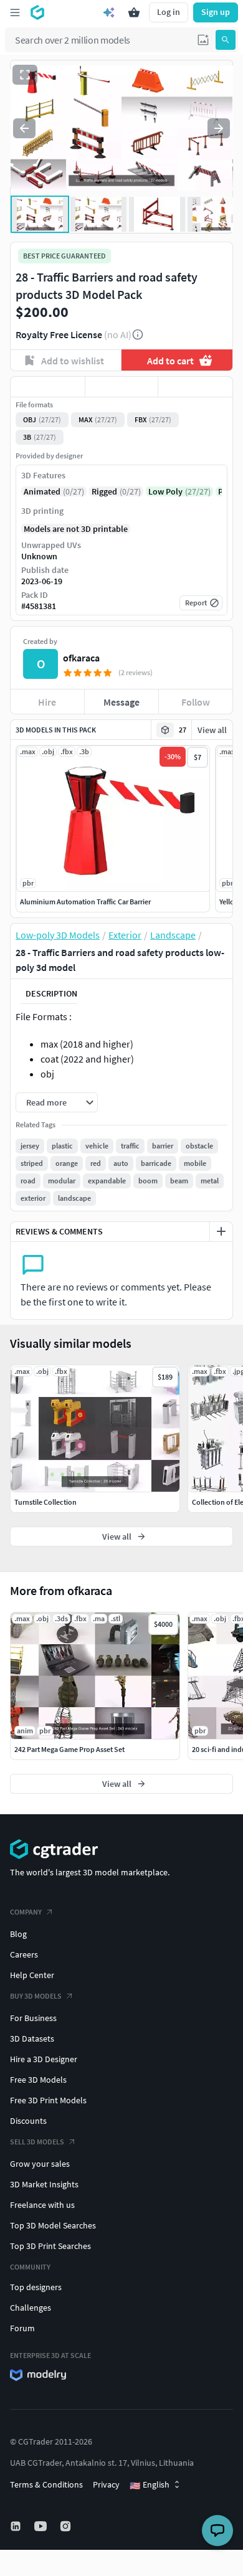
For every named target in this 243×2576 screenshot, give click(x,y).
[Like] (48, 387)
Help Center (32, 1975)
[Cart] (134, 12)
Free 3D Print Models (48, 2100)
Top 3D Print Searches (50, 2246)
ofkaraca (81, 658)
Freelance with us (42, 2205)
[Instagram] (67, 2526)
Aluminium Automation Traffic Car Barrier (85, 902)
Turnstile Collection (45, 1502)
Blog (18, 1934)
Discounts (28, 2121)
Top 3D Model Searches (53, 2225)
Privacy (106, 2484)
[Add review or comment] (221, 1231)
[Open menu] (15, 12)
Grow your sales (40, 2164)
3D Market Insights (44, 2184)
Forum (22, 2328)
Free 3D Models (38, 2080)
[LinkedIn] (17, 2526)
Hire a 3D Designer (44, 2059)
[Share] (195, 387)
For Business (33, 2018)
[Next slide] (219, 128)
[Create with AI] (109, 12)
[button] (203, 40)
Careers (24, 1954)
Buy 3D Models (36, 1996)
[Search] (226, 40)
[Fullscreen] (25, 75)
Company (26, 1912)
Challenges (31, 2308)
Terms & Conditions (46, 2484)
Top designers (36, 2287)
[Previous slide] (24, 128)
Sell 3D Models (37, 2142)
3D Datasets (32, 2039)
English (150, 2485)
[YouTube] (42, 2526)
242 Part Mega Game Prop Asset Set (69, 1749)
